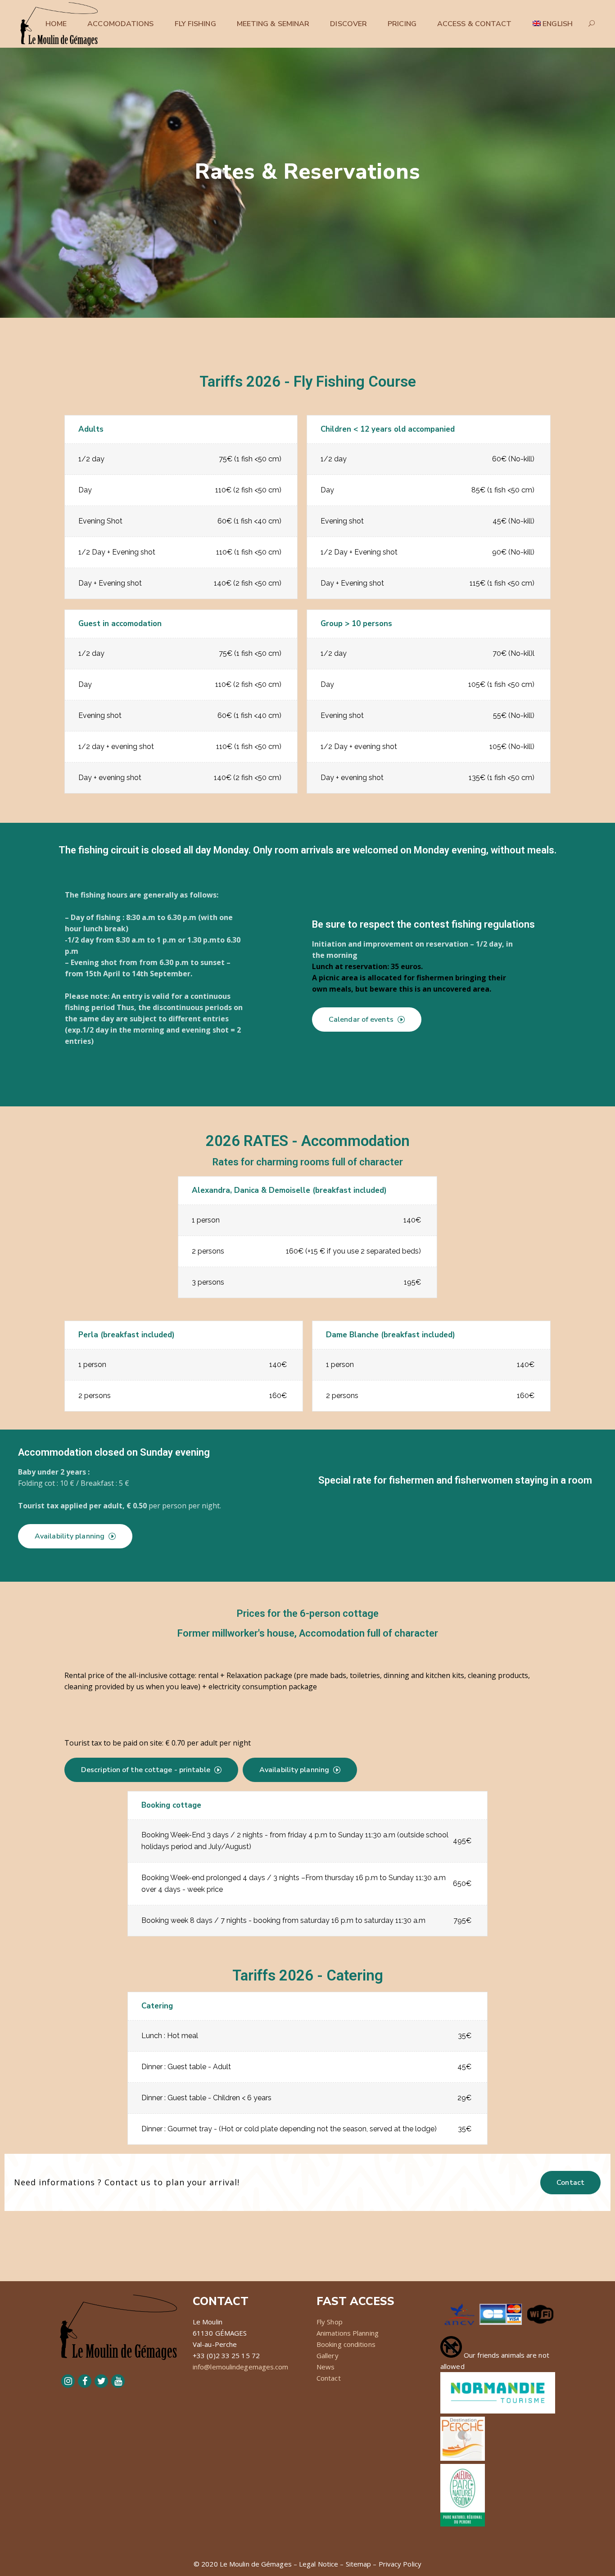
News (326, 2367)
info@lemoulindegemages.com (241, 2367)
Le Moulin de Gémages (256, 2564)
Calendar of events (361, 1020)
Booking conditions (346, 2344)
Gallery (328, 2355)
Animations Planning (348, 2333)
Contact (570, 2183)
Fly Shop (330, 2322)
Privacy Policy (400, 2564)
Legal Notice (319, 2564)
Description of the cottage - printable (146, 1770)
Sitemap (359, 2564)
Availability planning (70, 1536)
